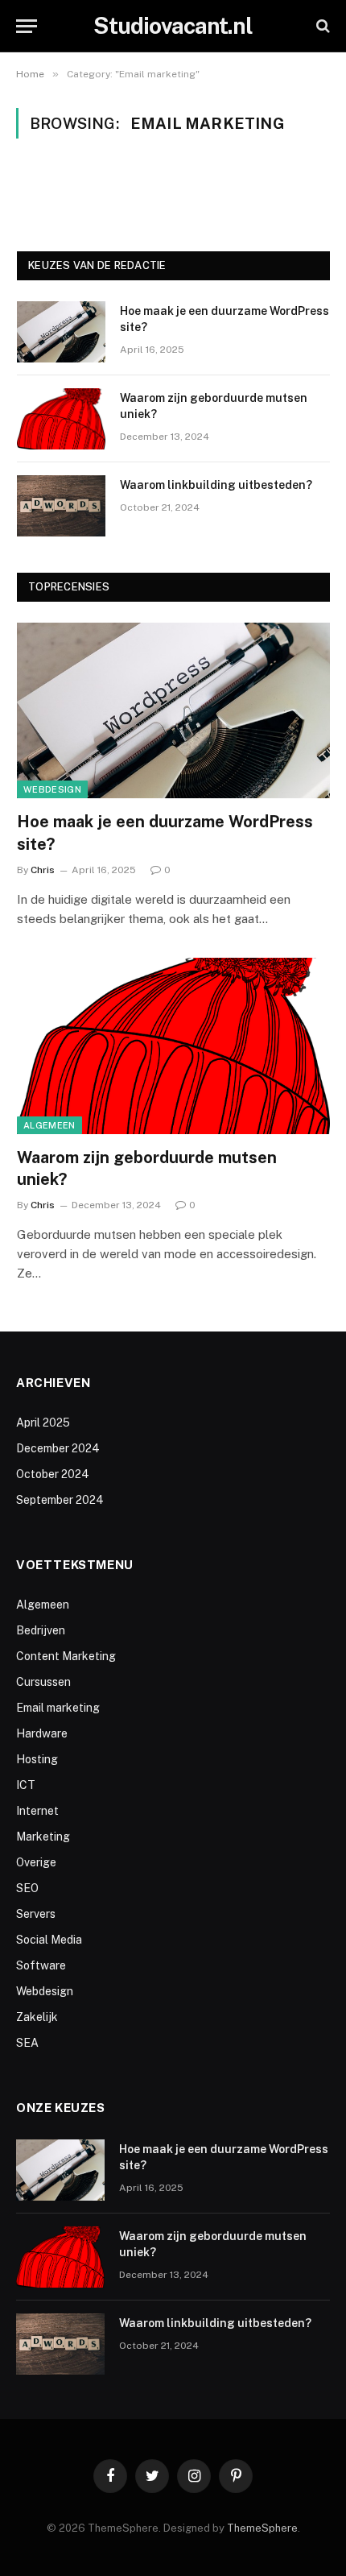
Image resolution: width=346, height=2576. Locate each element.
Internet (37, 1811)
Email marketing (58, 1708)
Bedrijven (41, 1630)
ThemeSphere (262, 2528)
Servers (36, 1914)
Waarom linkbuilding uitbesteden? (216, 485)
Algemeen (49, 1125)
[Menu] (27, 26)
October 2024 (53, 1474)
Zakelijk (37, 2017)
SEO (27, 1888)
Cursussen (43, 1682)
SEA (27, 2043)
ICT (26, 1785)
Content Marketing (66, 1656)
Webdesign (52, 789)
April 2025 (43, 1423)
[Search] (321, 26)
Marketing (43, 1837)
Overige (36, 1862)
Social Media (49, 1940)
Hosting (37, 1759)
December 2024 (58, 1448)
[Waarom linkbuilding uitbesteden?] (61, 506)
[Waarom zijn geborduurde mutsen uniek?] (61, 419)
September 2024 (60, 1500)
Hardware (42, 1733)
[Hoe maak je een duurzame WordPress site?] (61, 332)
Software (41, 1965)
